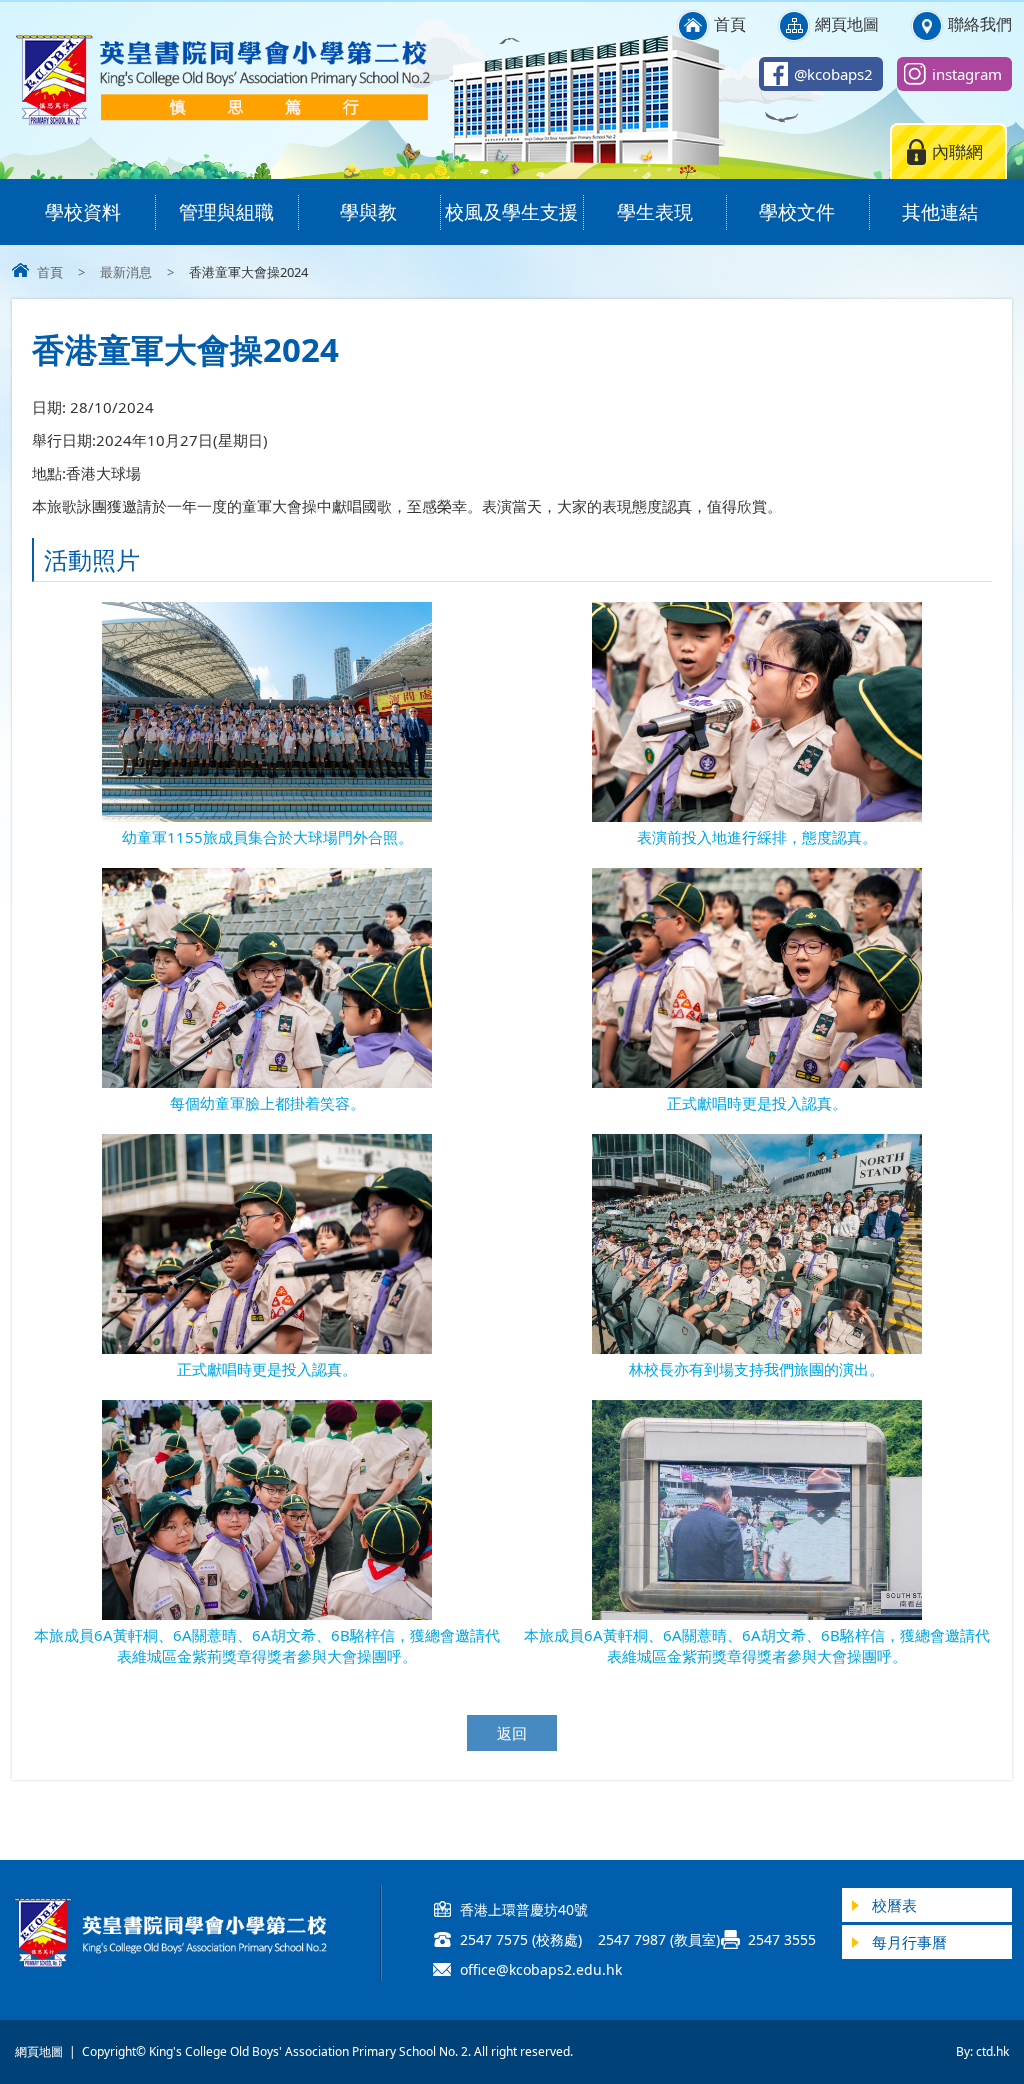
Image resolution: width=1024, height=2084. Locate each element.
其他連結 (940, 212)
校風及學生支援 (511, 212)
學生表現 (655, 212)
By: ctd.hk (982, 2051)
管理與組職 (226, 212)
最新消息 (126, 272)
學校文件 (797, 212)
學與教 (368, 212)
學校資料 (83, 212)
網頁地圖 (847, 24)
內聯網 (957, 151)
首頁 (730, 24)
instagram (967, 74)
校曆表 (894, 1905)
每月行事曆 (909, 1942)
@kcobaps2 (833, 74)
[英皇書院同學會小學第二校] (222, 122)
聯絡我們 (980, 24)
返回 (512, 1733)
